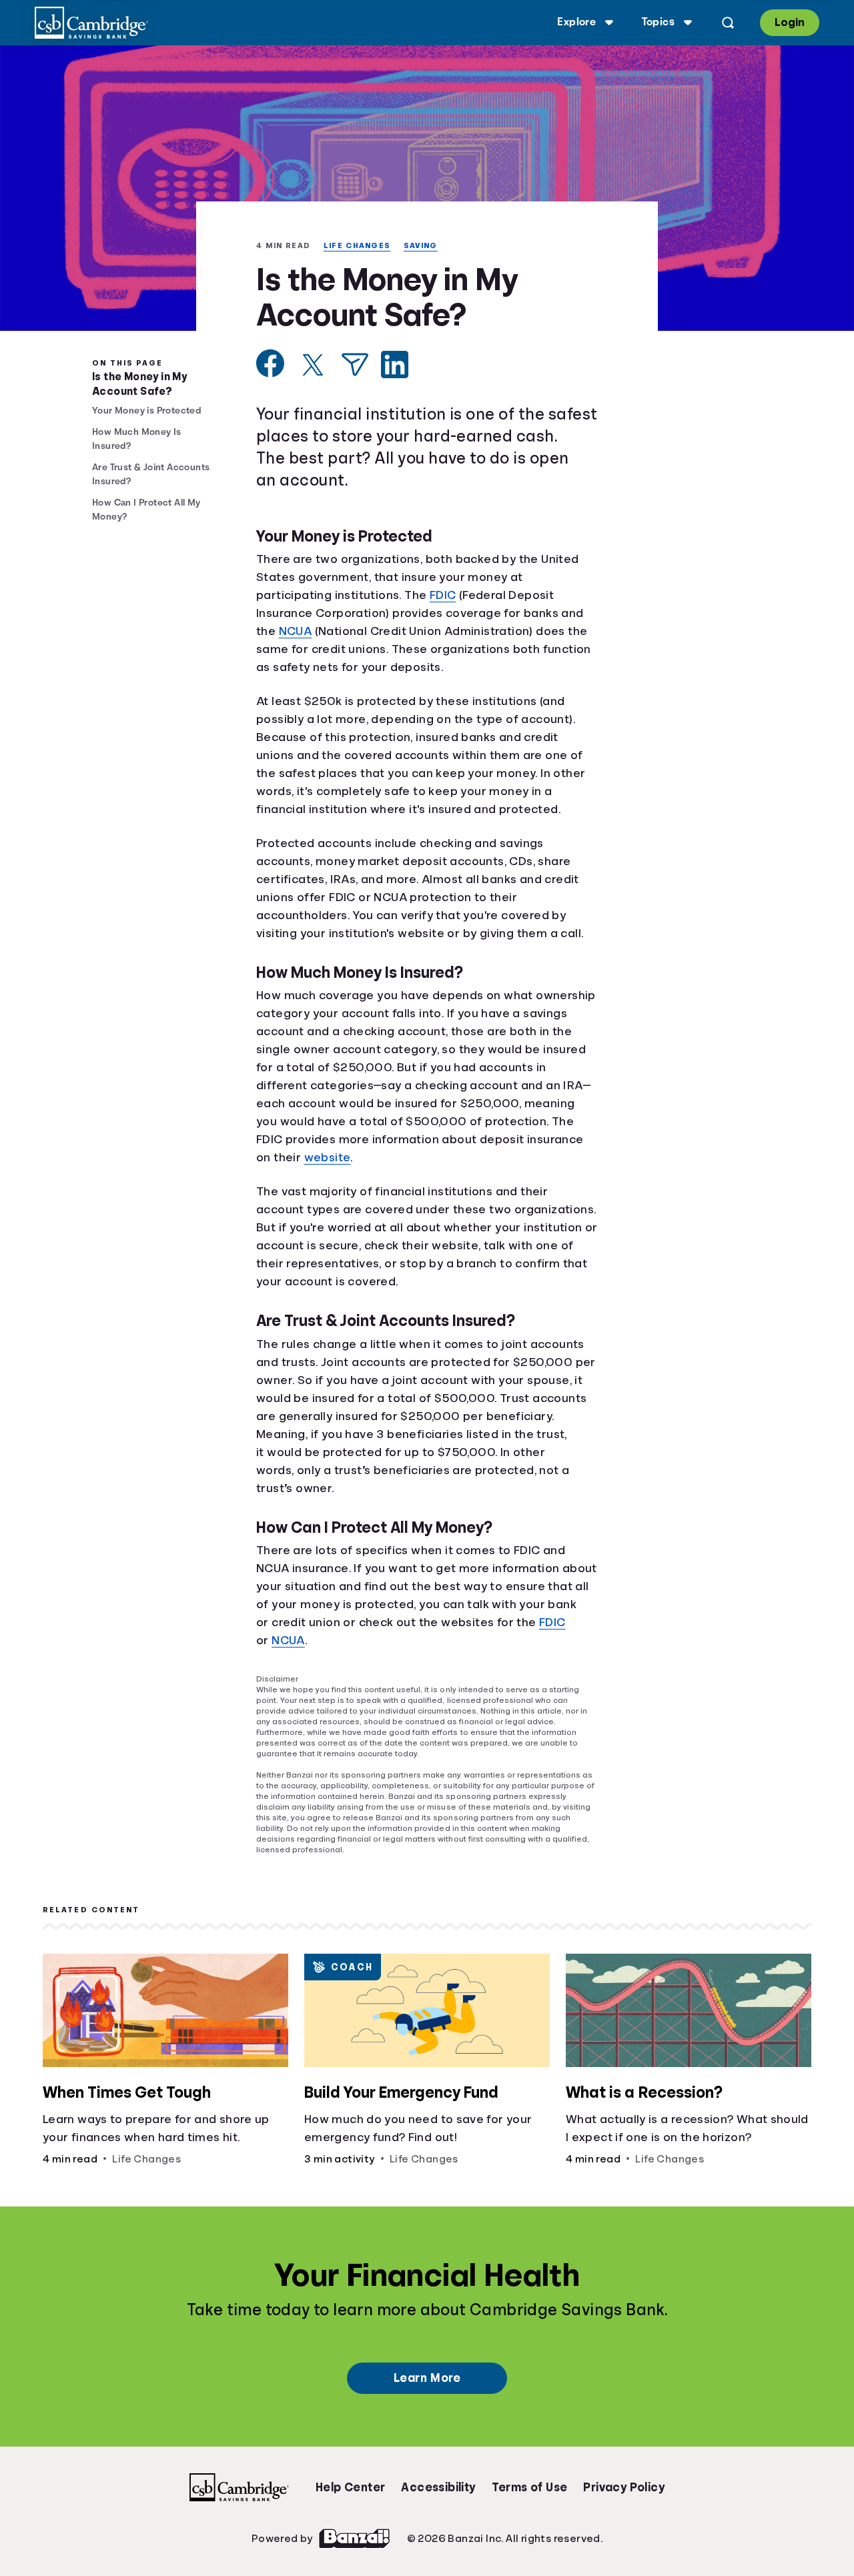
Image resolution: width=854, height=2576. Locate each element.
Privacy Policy (624, 2500)
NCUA (298, 647)
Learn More (427, 2391)
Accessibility (438, 2500)
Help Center (350, 2500)
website (331, 1191)
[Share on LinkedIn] (395, 381)
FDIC (451, 611)
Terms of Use (530, 2500)
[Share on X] (313, 381)
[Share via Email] (355, 381)
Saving (357, 260)
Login (789, 22)
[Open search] (726, 23)
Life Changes (291, 260)
